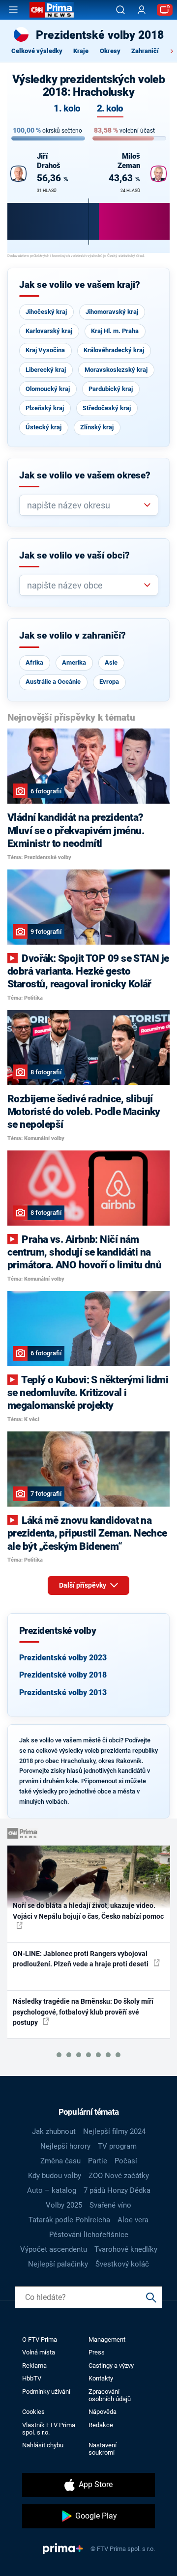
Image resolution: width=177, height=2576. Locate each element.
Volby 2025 (64, 2205)
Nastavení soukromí (103, 2449)
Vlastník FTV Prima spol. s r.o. (49, 2429)
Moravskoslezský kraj (116, 370)
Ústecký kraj (44, 427)
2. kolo (110, 109)
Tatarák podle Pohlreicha (69, 2220)
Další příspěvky (83, 1585)
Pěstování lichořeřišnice (89, 2235)
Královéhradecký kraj (114, 350)
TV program (117, 2146)
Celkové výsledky (37, 51)
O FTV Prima (40, 2339)
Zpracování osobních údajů (110, 2395)
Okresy (110, 51)
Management (107, 2339)
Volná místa (39, 2352)
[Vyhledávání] (120, 10)
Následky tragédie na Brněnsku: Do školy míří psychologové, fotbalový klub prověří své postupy (83, 2012)
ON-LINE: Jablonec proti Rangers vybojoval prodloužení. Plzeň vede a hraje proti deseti (81, 1959)
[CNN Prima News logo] (52, 10)
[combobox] (85, 505)
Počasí (126, 2161)
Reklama (34, 2366)
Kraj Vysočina (45, 350)
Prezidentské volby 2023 (63, 1658)
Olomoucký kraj (48, 389)
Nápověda (103, 2412)
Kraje (81, 51)
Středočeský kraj (107, 408)
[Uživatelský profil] (142, 10)
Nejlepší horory (65, 2146)
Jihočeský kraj (46, 312)
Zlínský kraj (97, 427)
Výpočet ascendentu (54, 2249)
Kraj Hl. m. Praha (115, 331)
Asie (111, 662)
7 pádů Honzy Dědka (117, 2190)
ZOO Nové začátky (119, 2176)
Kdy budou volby (55, 2176)
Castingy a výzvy (111, 2366)
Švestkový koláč (122, 2264)
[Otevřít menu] (13, 10)
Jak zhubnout (54, 2131)
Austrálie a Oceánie (53, 682)
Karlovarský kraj (49, 331)
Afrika (34, 662)
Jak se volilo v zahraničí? (73, 636)
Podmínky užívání (46, 2392)
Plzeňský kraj (45, 408)
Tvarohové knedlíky (126, 2249)
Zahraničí (145, 51)
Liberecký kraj (46, 370)
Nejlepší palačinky (58, 2264)
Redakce (101, 2425)
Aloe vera (133, 2220)
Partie (98, 2161)
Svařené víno (110, 2205)
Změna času (60, 2161)
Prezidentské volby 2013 (63, 1693)
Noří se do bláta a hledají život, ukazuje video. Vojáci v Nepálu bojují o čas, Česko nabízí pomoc (88, 1911)
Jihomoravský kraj (112, 312)
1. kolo (67, 109)
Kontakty (101, 2378)
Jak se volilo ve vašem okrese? (85, 476)
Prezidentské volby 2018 (63, 1675)
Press (97, 2352)
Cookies (33, 2412)
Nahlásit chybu (43, 2445)
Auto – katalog (52, 2190)
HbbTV (32, 2378)
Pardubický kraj (111, 389)
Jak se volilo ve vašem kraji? (80, 285)
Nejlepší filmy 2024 (114, 2131)
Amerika (74, 662)
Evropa (109, 682)
